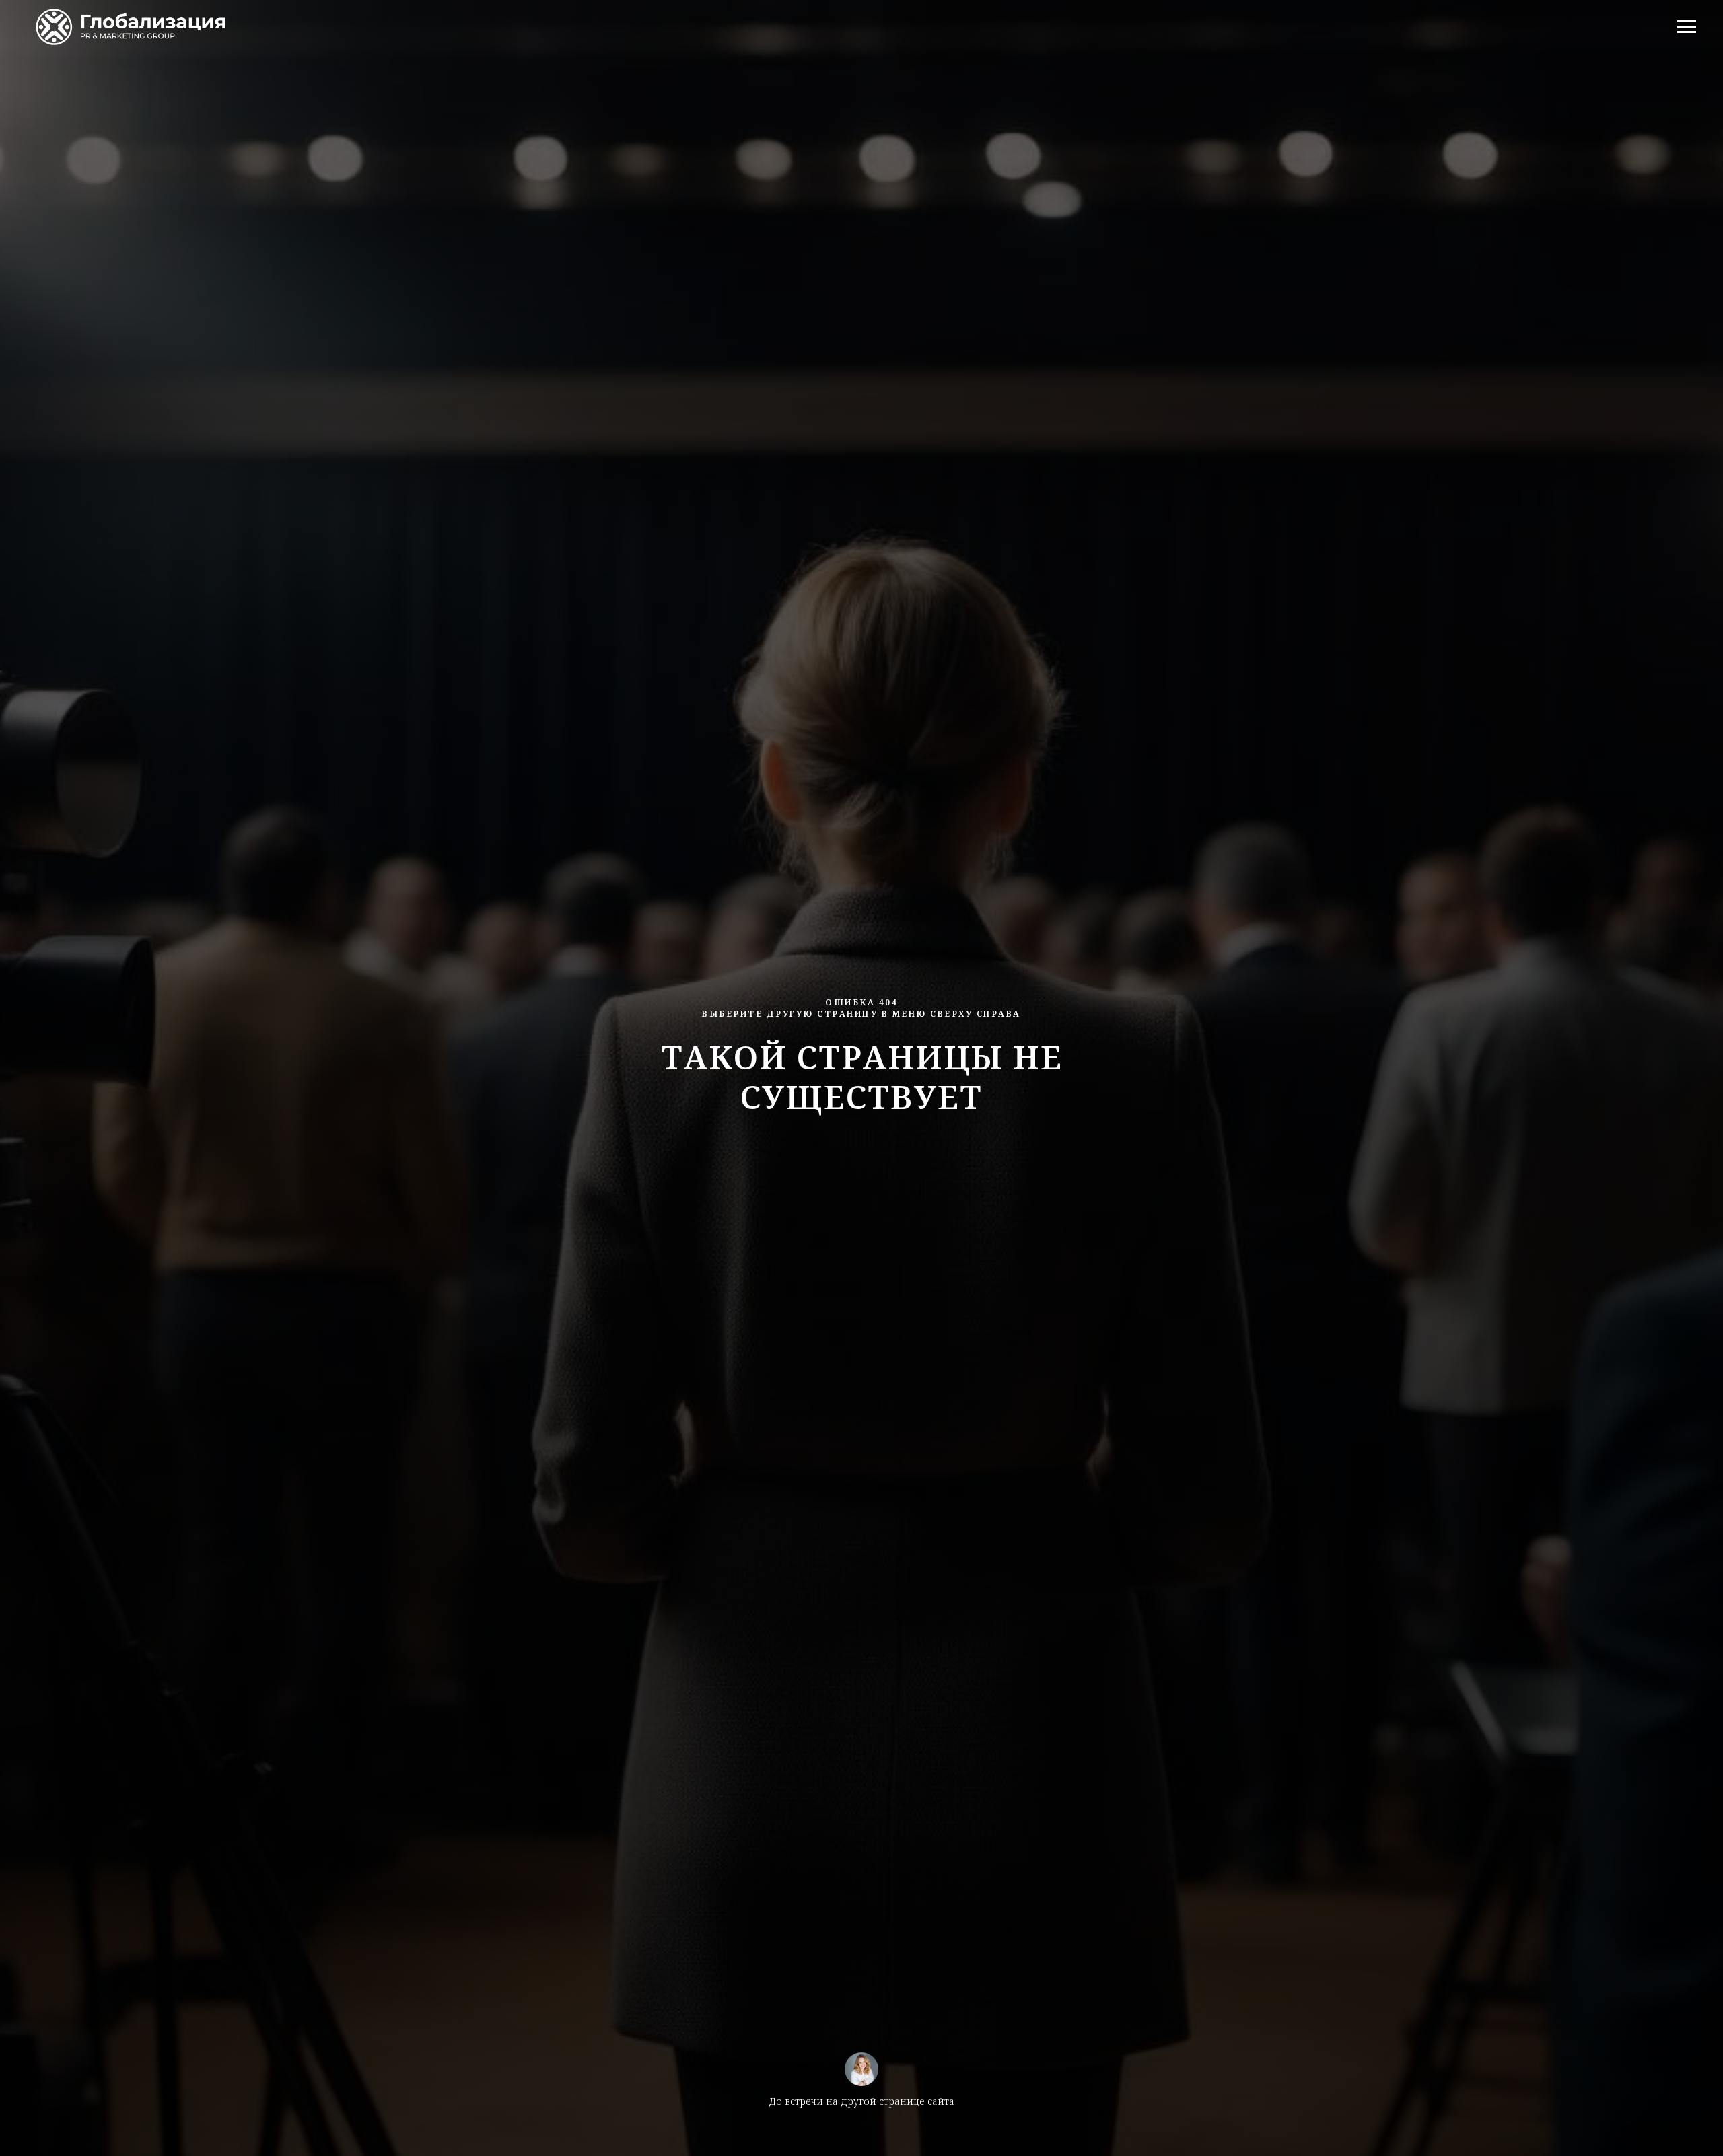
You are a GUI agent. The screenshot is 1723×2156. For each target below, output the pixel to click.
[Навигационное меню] (1687, 27)
